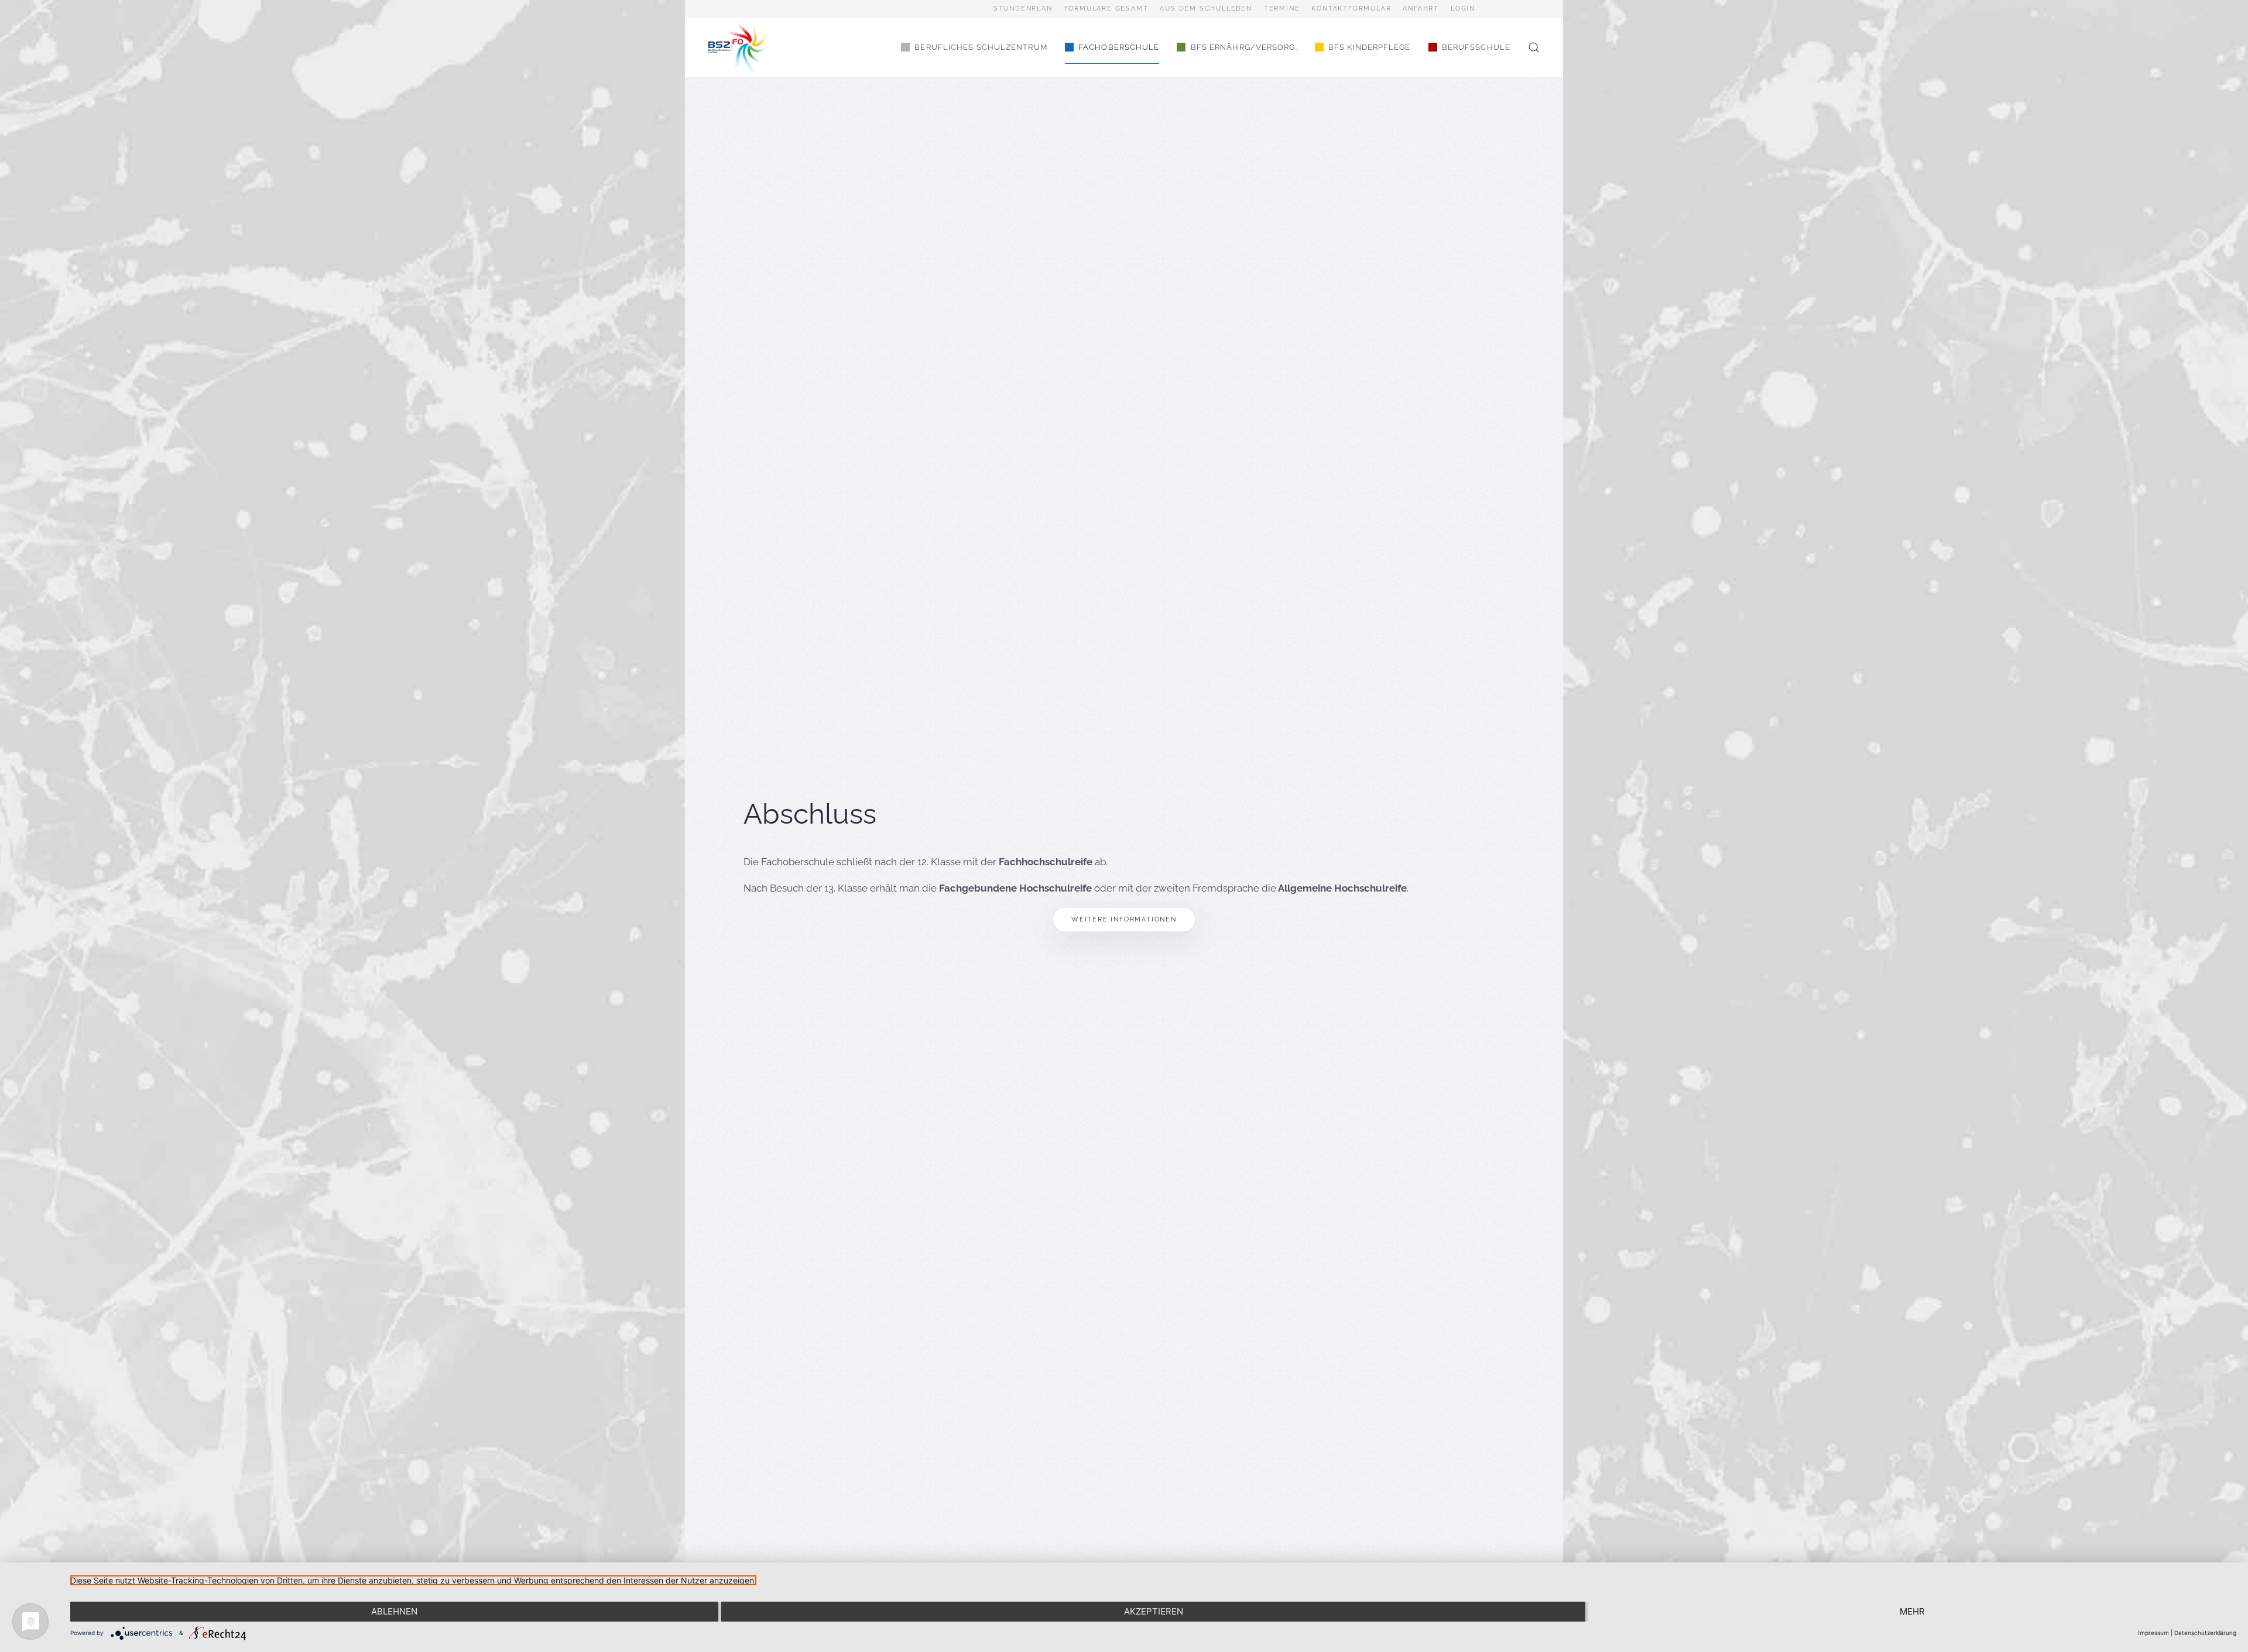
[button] (1534, 47)
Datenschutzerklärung (2205, 1633)
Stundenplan (1023, 8)
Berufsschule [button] (1476, 47)
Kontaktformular (1351, 8)
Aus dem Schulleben (1206, 8)
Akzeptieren (1154, 1611)
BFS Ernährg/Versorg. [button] (1244, 47)
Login (1463, 8)
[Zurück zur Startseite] (741, 47)
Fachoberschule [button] (1119, 47)
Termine (1282, 8)
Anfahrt (1421, 8)
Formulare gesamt (1106, 8)
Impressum (2153, 1633)
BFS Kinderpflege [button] (1370, 47)
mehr (1912, 1611)
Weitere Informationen (1124, 919)
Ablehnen (394, 1611)
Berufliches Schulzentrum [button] (981, 47)
